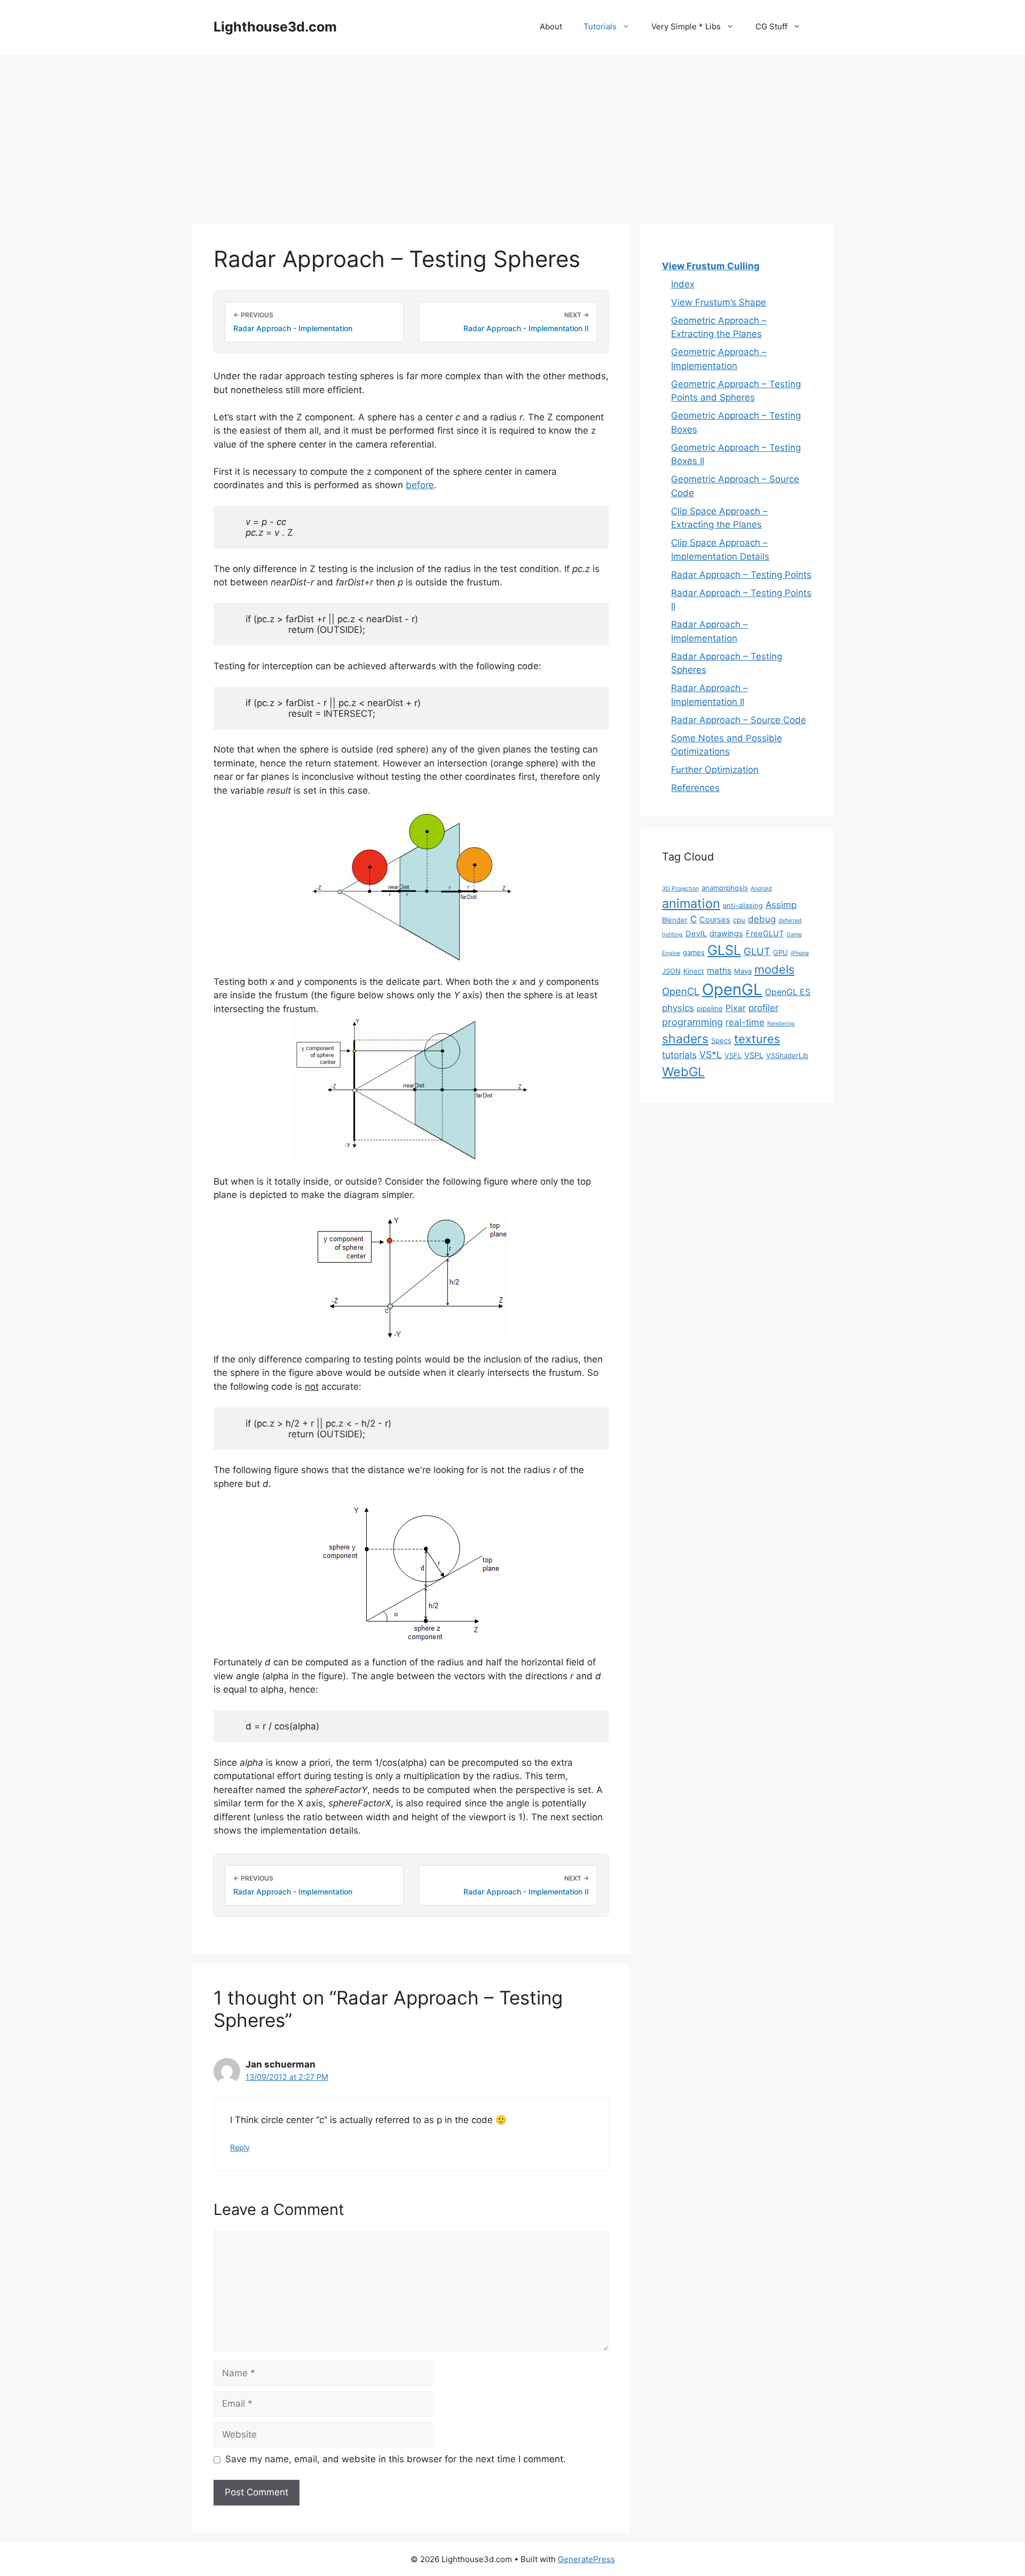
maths (719, 971)
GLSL (724, 950)
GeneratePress (586, 2559)
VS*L (711, 1055)
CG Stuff (771, 26)
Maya (743, 971)
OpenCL (681, 991)
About (551, 26)
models (774, 969)
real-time (745, 1022)
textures (757, 1039)
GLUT (757, 951)
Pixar (736, 1008)
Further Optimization (715, 770)
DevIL (696, 934)
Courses (715, 920)
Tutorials (600, 26)
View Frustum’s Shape (719, 302)
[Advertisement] (512, 134)
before (420, 485)
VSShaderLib (787, 1055)
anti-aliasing (743, 905)
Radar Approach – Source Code (739, 720)
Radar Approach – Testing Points (741, 575)
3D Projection (680, 888)
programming (692, 1022)
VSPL (754, 1055)
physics (678, 1008)
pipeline (710, 1008)
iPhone (800, 953)
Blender (675, 920)
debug (762, 919)
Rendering (781, 1024)
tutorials (679, 1055)
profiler (763, 1008)
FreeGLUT (765, 934)
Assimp (781, 905)
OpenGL (732, 989)
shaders (685, 1039)
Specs (721, 1040)
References (695, 788)
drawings (726, 934)
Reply (240, 2147)
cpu (739, 920)
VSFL (733, 1055)
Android (761, 888)
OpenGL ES (788, 992)
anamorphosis (725, 888)
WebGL (683, 1072)
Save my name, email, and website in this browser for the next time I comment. (396, 2459)
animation (691, 903)
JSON (671, 971)
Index (683, 284)
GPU (780, 952)
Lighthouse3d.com (275, 27)
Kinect (694, 971)
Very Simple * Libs (686, 26)
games (694, 952)
